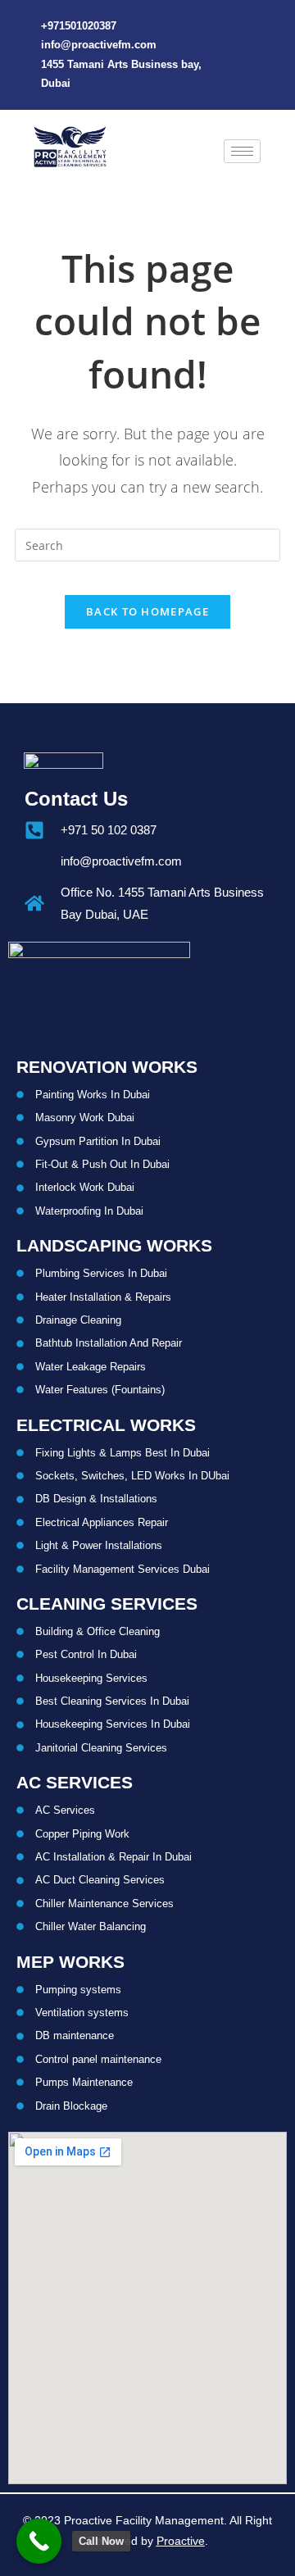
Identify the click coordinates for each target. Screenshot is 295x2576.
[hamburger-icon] (242, 151)
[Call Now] (39, 2541)
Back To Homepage (147, 611)
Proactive (181, 2541)
